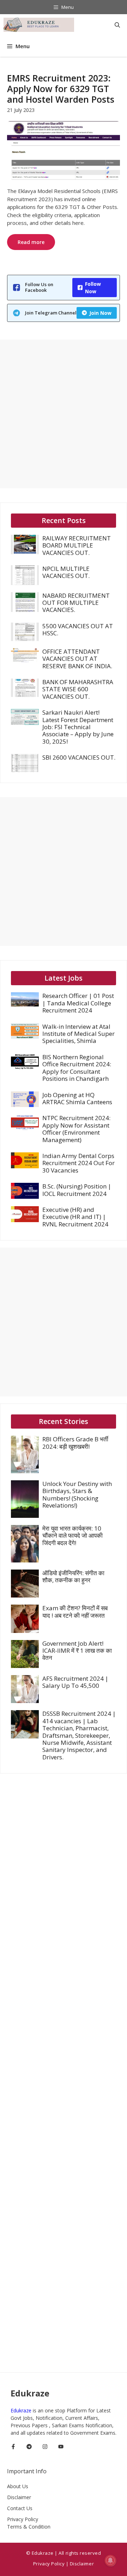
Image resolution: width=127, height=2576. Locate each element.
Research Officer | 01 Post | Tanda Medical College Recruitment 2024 (78, 1003)
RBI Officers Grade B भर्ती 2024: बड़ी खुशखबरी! (75, 1443)
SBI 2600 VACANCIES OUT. (79, 757)
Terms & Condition (29, 2527)
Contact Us (20, 2508)
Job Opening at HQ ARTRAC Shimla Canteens (77, 1098)
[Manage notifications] (110, 2560)
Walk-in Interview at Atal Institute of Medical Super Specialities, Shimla (78, 1034)
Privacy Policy (23, 2519)
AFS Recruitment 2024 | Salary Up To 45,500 (75, 1682)
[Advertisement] (64, 414)
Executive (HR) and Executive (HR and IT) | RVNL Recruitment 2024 (75, 1217)
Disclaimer (19, 2497)
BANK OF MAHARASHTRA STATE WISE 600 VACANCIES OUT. (78, 689)
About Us (18, 2486)
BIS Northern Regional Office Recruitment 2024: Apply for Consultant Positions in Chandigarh (77, 1068)
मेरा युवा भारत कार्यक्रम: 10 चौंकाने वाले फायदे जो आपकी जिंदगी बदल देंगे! (72, 1536)
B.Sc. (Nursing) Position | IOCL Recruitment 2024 (77, 1190)
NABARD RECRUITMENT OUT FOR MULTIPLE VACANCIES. (76, 603)
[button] (117, 25)
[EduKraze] (39, 25)
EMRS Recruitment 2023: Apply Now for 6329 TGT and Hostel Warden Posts (61, 89)
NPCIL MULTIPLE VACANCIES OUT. (66, 572)
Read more (31, 242)
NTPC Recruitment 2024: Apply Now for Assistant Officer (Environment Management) (76, 1129)
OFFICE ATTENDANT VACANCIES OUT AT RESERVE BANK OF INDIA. (77, 659)
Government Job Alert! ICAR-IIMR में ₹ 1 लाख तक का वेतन (77, 1651)
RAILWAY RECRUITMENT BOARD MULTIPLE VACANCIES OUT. (77, 545)
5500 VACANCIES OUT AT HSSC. (78, 629)
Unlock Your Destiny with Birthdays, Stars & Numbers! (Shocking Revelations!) (77, 1494)
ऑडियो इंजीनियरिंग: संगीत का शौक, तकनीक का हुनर (73, 1576)
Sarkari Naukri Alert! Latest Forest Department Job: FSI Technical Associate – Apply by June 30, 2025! (78, 727)
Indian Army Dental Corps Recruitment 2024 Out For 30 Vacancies (78, 1163)
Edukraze (22, 2410)
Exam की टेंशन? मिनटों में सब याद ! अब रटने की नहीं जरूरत (75, 1612)
